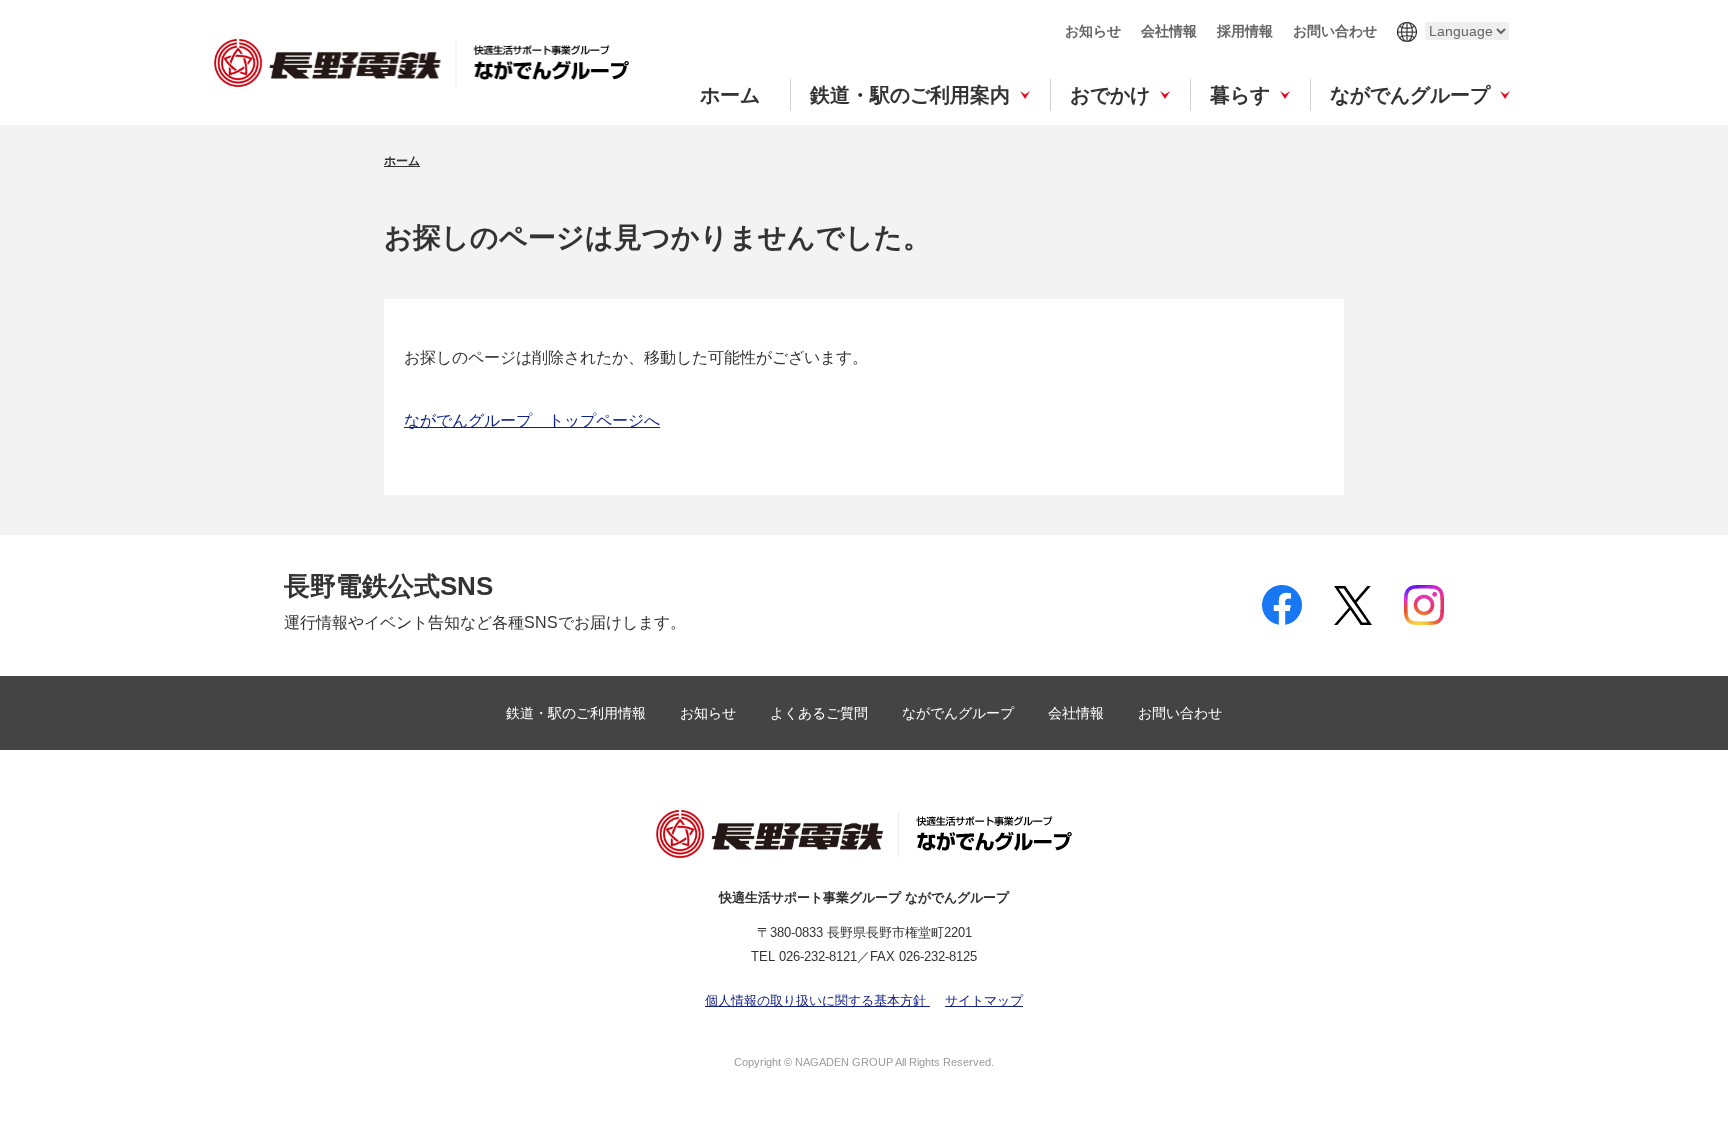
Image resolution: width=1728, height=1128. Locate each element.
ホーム (730, 95)
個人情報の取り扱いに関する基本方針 (817, 1000)
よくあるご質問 (821, 713)
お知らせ (1093, 31)
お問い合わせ (1335, 31)
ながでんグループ (1410, 95)
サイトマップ (984, 1000)
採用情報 (1245, 31)
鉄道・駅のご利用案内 (910, 95)
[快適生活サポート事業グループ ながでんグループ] (421, 62)
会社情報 (1169, 31)
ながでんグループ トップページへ (532, 420)
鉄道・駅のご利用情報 (578, 713)
